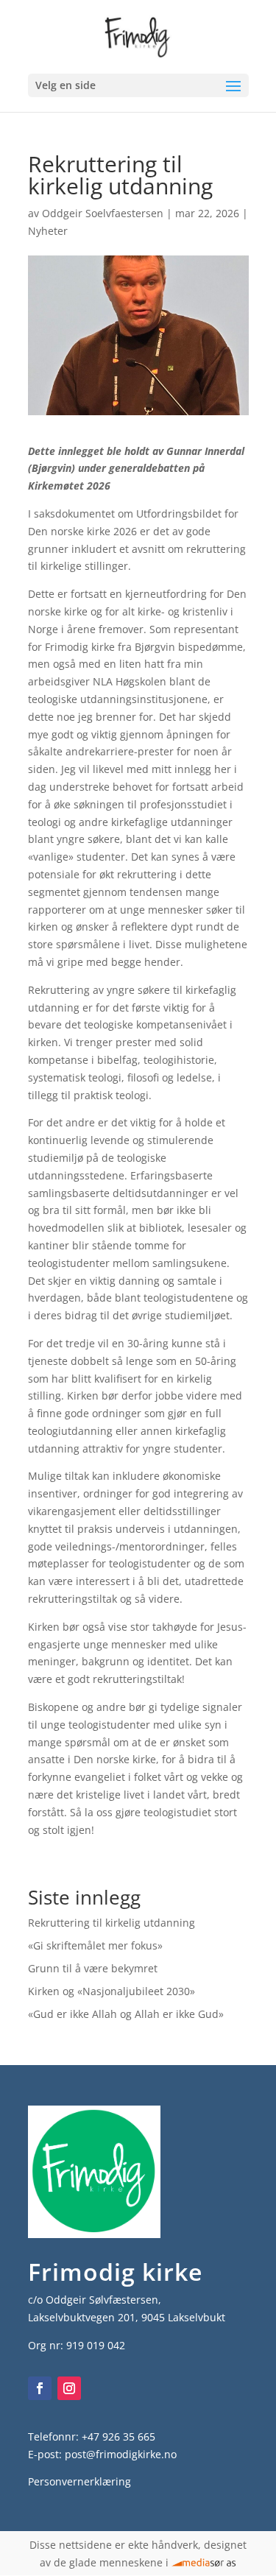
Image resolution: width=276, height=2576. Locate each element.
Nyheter (48, 231)
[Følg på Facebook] (40, 2388)
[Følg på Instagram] (69, 2388)
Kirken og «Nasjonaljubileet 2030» (112, 1991)
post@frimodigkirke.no (121, 2454)
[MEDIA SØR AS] (204, 2562)
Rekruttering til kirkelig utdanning (112, 1923)
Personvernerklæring (79, 2481)
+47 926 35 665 (118, 2436)
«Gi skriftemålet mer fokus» (95, 1945)
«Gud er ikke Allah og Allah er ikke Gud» (126, 2014)
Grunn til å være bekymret (93, 1968)
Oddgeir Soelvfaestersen (103, 213)
